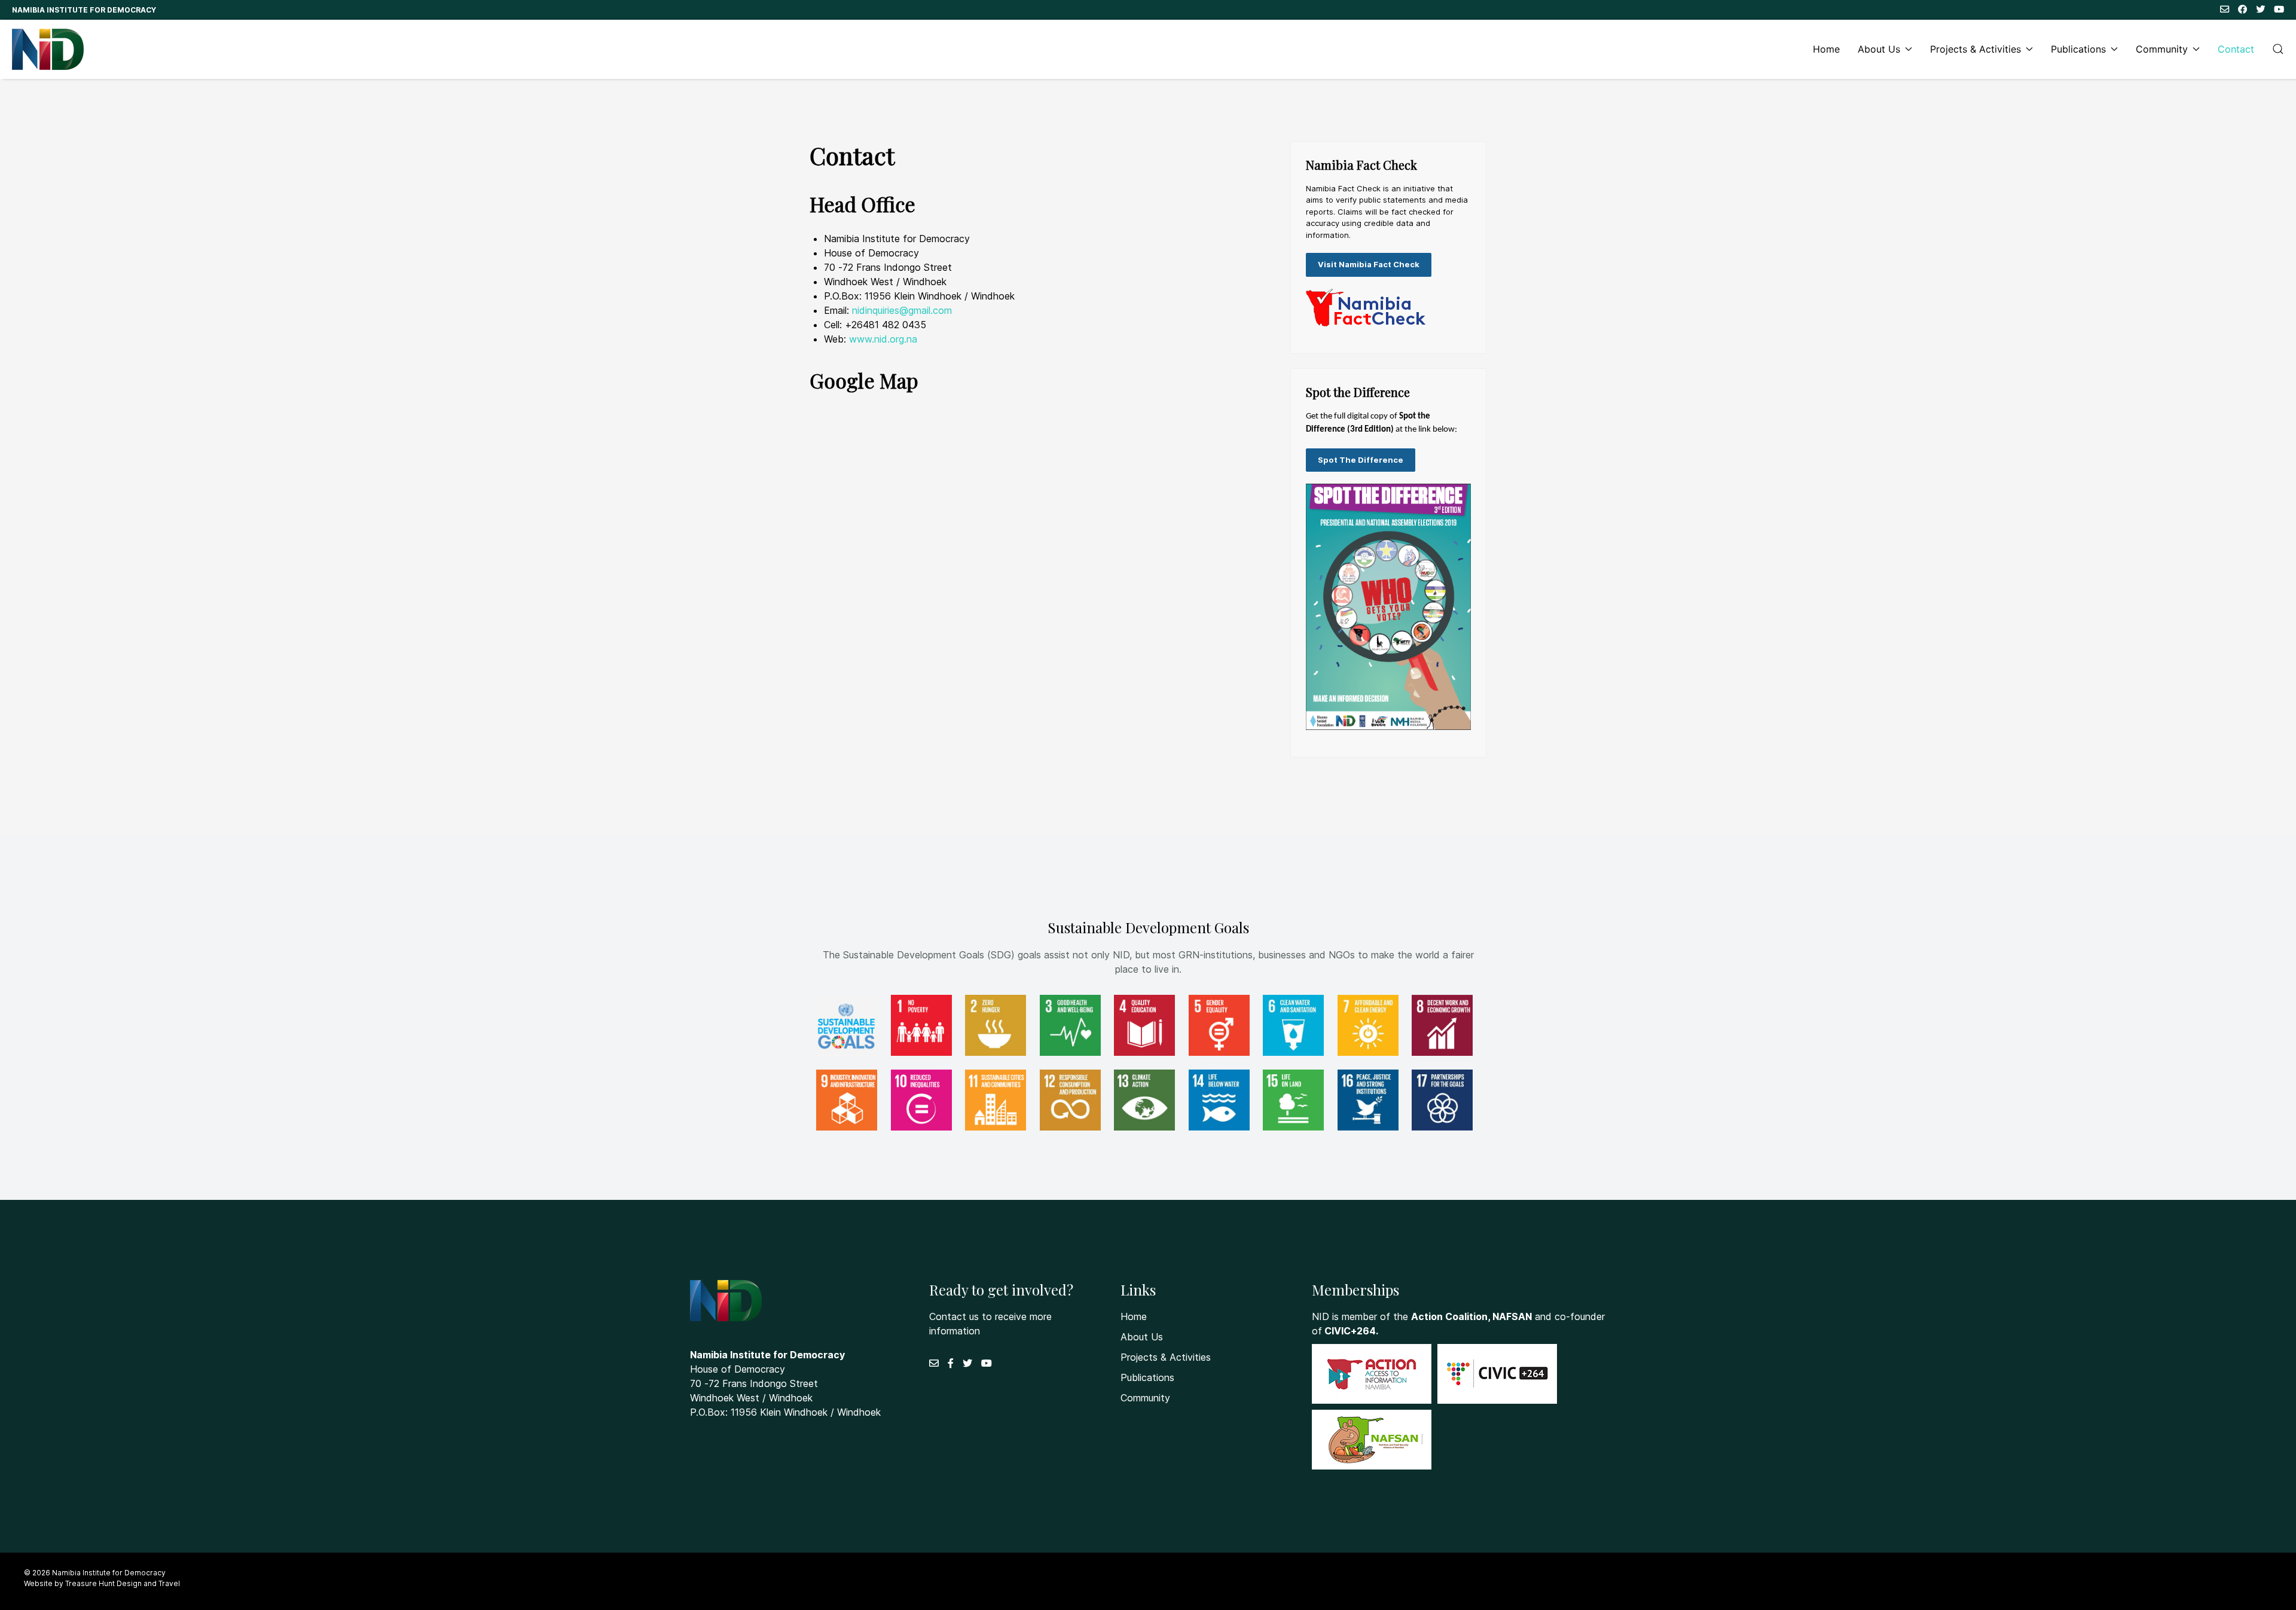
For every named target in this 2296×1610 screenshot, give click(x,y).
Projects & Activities (1976, 49)
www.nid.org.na (883, 339)
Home (1826, 49)
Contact (2236, 49)
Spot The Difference (1361, 460)
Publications (2078, 49)
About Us (1879, 49)
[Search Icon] (2278, 49)
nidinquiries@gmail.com (902, 310)
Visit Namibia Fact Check (1369, 264)
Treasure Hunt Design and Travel (123, 1583)
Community (2162, 49)
